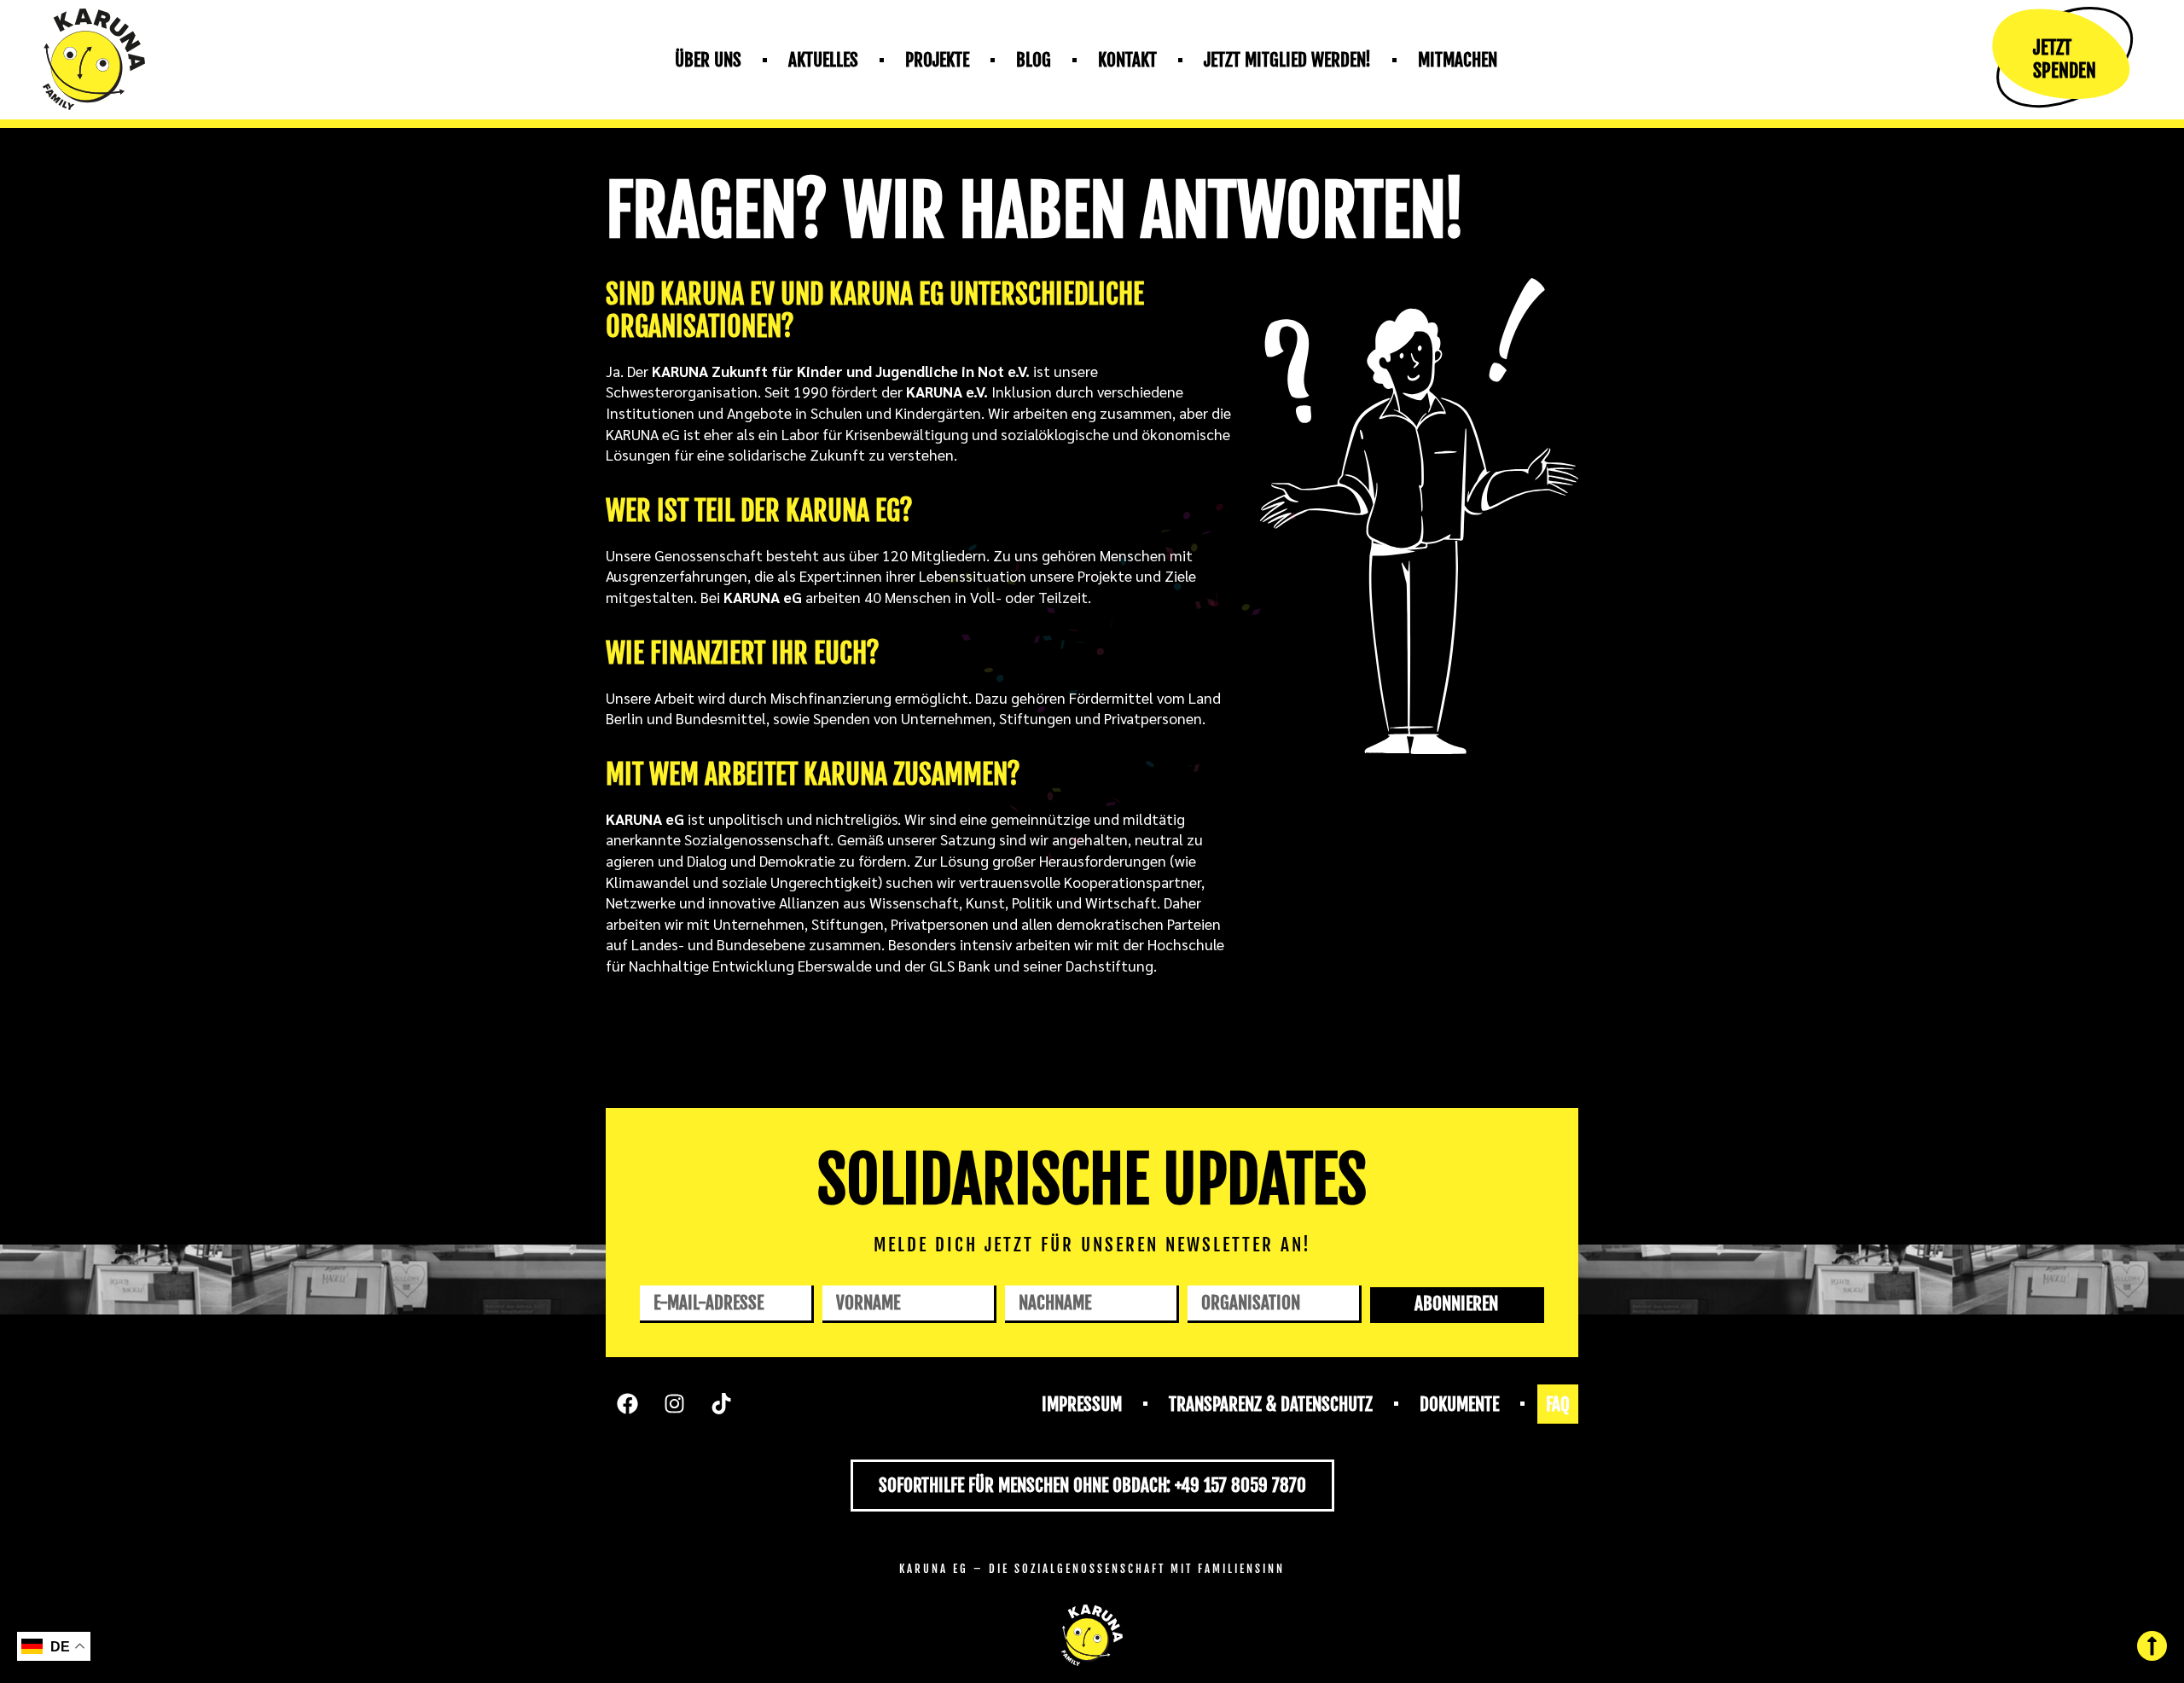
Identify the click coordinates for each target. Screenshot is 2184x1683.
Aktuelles (823, 60)
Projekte (937, 60)
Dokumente (1459, 1404)
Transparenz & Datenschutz (1271, 1404)
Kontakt (1127, 60)
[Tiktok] (721, 1404)
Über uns (708, 60)
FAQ (1558, 1404)
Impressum (1082, 1404)
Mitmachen (1458, 60)
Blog (1034, 60)
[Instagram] (674, 1404)
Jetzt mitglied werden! (1287, 60)
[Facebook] (627, 1404)
